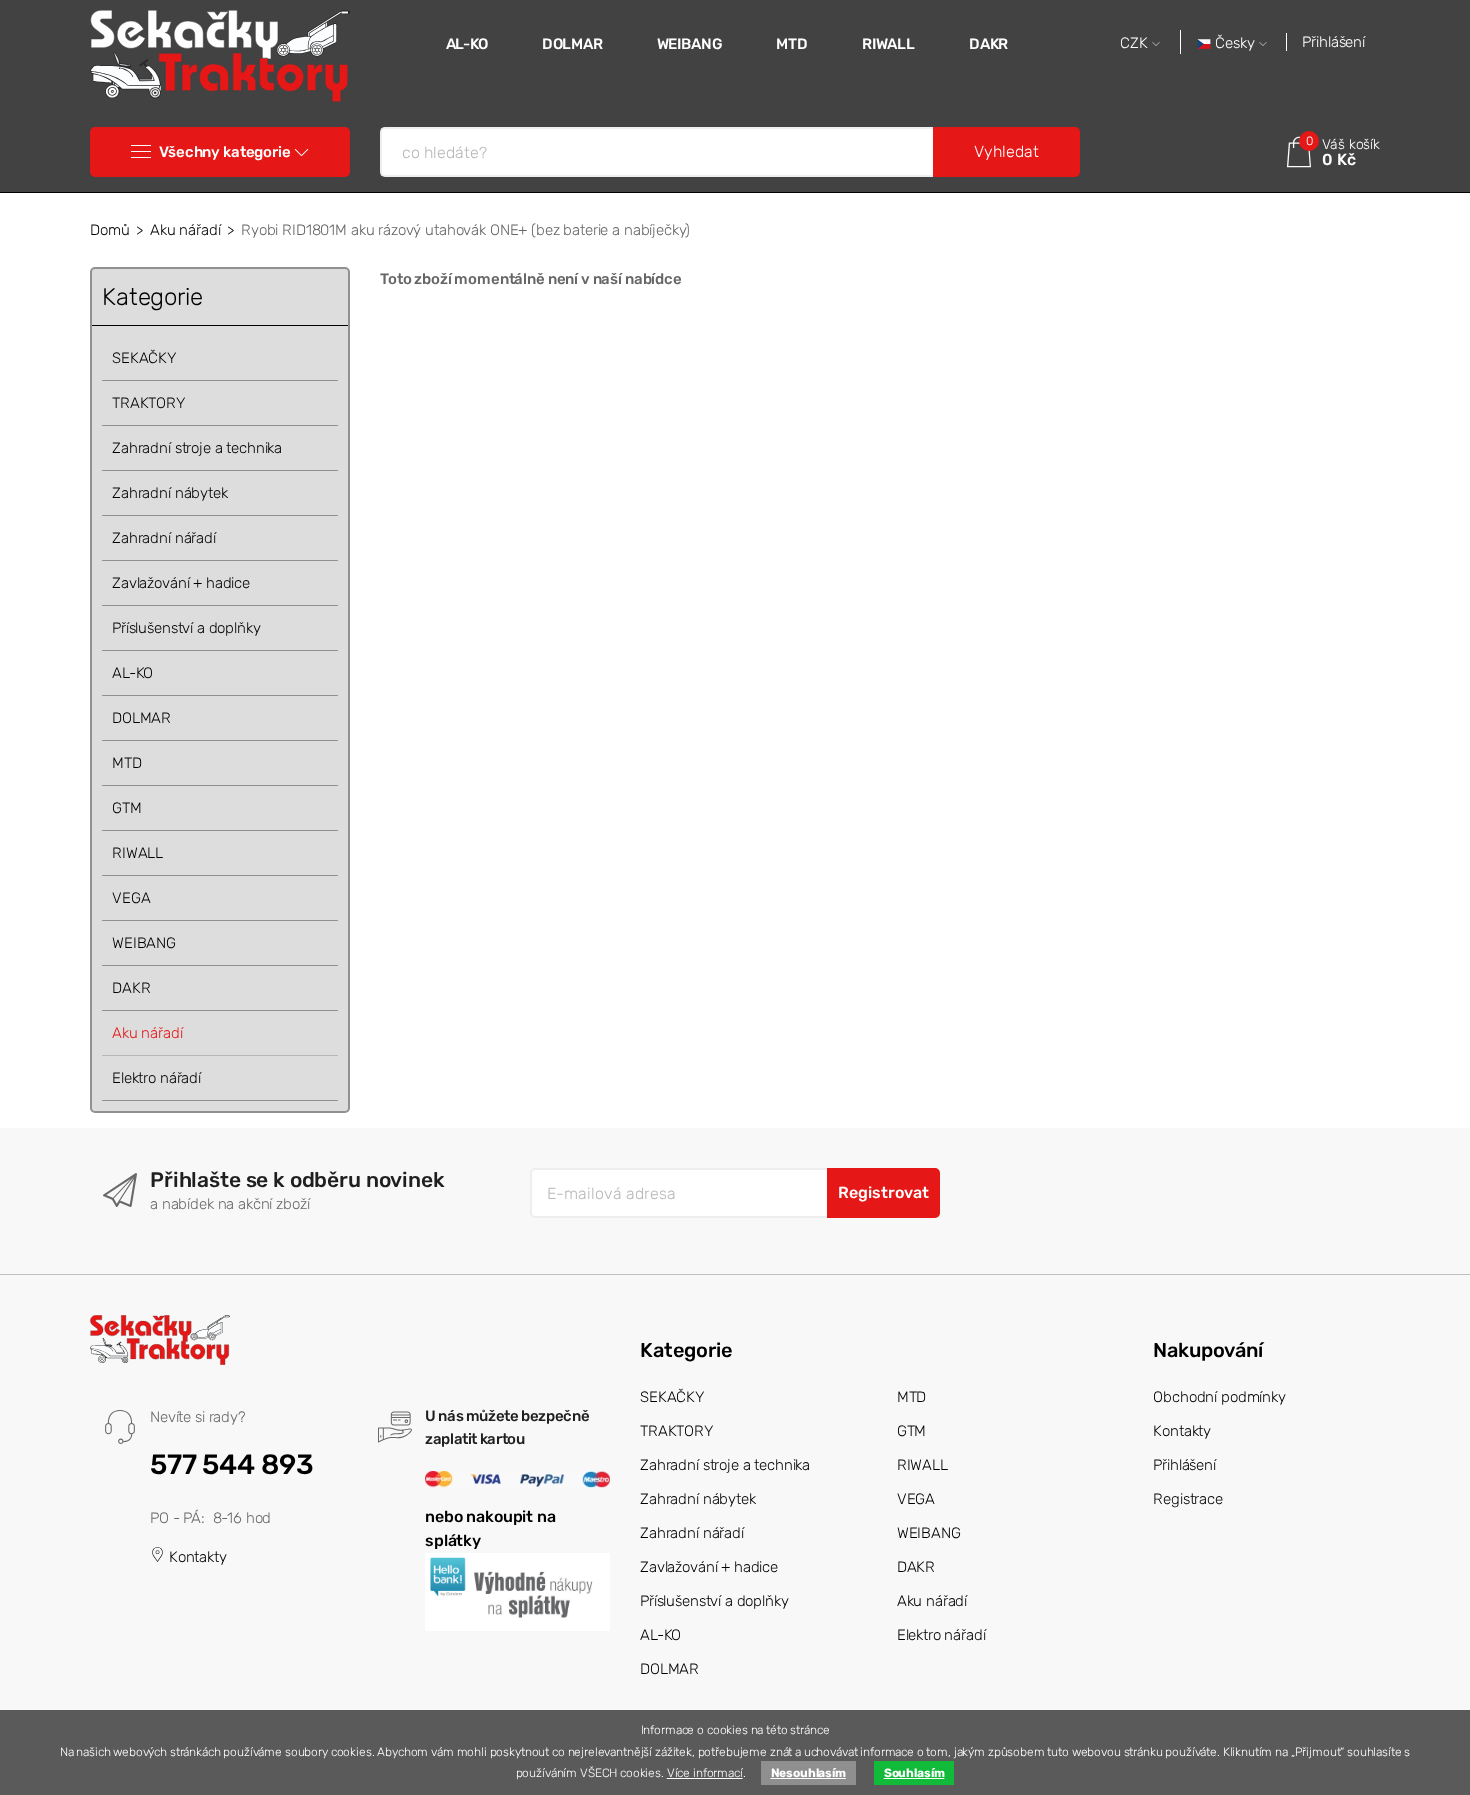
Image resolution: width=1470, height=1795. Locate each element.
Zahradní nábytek (170, 493)
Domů (109, 230)
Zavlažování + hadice (181, 583)
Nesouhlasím (808, 1773)
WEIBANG (690, 44)
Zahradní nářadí (164, 538)
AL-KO (467, 44)
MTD (792, 44)
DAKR (988, 44)
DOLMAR (572, 44)
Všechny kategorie (224, 152)
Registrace (1188, 1499)
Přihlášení (1333, 42)
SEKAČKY (144, 358)
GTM (127, 808)
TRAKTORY (148, 403)
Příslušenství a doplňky (186, 628)
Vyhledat (1006, 151)
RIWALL (888, 44)
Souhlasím (914, 1773)
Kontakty (196, 1557)
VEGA (131, 898)
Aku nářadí (185, 230)
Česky (1235, 43)
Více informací (705, 1773)
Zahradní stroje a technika (197, 448)
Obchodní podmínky (1219, 1397)
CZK (1136, 43)
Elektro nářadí (156, 1078)
